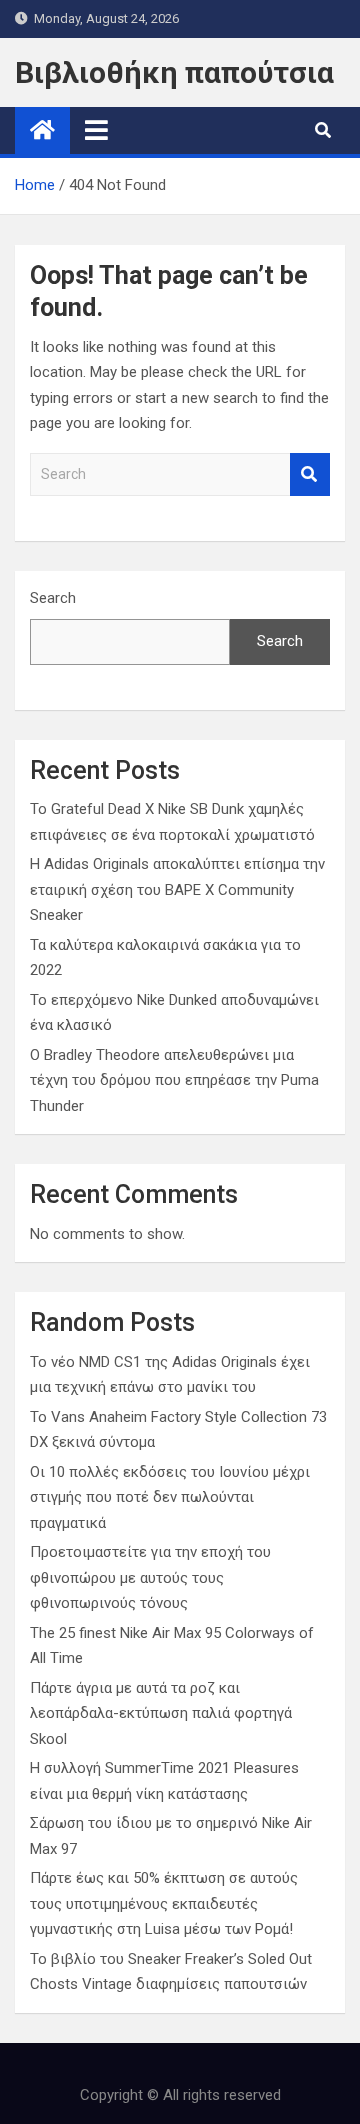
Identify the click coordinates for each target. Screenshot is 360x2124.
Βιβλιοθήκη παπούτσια (174, 72)
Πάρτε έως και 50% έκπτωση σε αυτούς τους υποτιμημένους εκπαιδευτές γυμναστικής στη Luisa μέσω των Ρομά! (164, 1903)
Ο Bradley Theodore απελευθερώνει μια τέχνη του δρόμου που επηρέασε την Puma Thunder (174, 1080)
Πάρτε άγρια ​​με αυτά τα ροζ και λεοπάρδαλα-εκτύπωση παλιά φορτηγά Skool (161, 1713)
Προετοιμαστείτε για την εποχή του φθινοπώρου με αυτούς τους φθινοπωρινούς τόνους (150, 1577)
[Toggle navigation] (96, 130)
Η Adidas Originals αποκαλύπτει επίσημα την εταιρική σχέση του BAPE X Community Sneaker (177, 889)
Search (310, 474)
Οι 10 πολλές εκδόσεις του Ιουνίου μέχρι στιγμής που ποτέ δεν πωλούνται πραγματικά (170, 1497)
